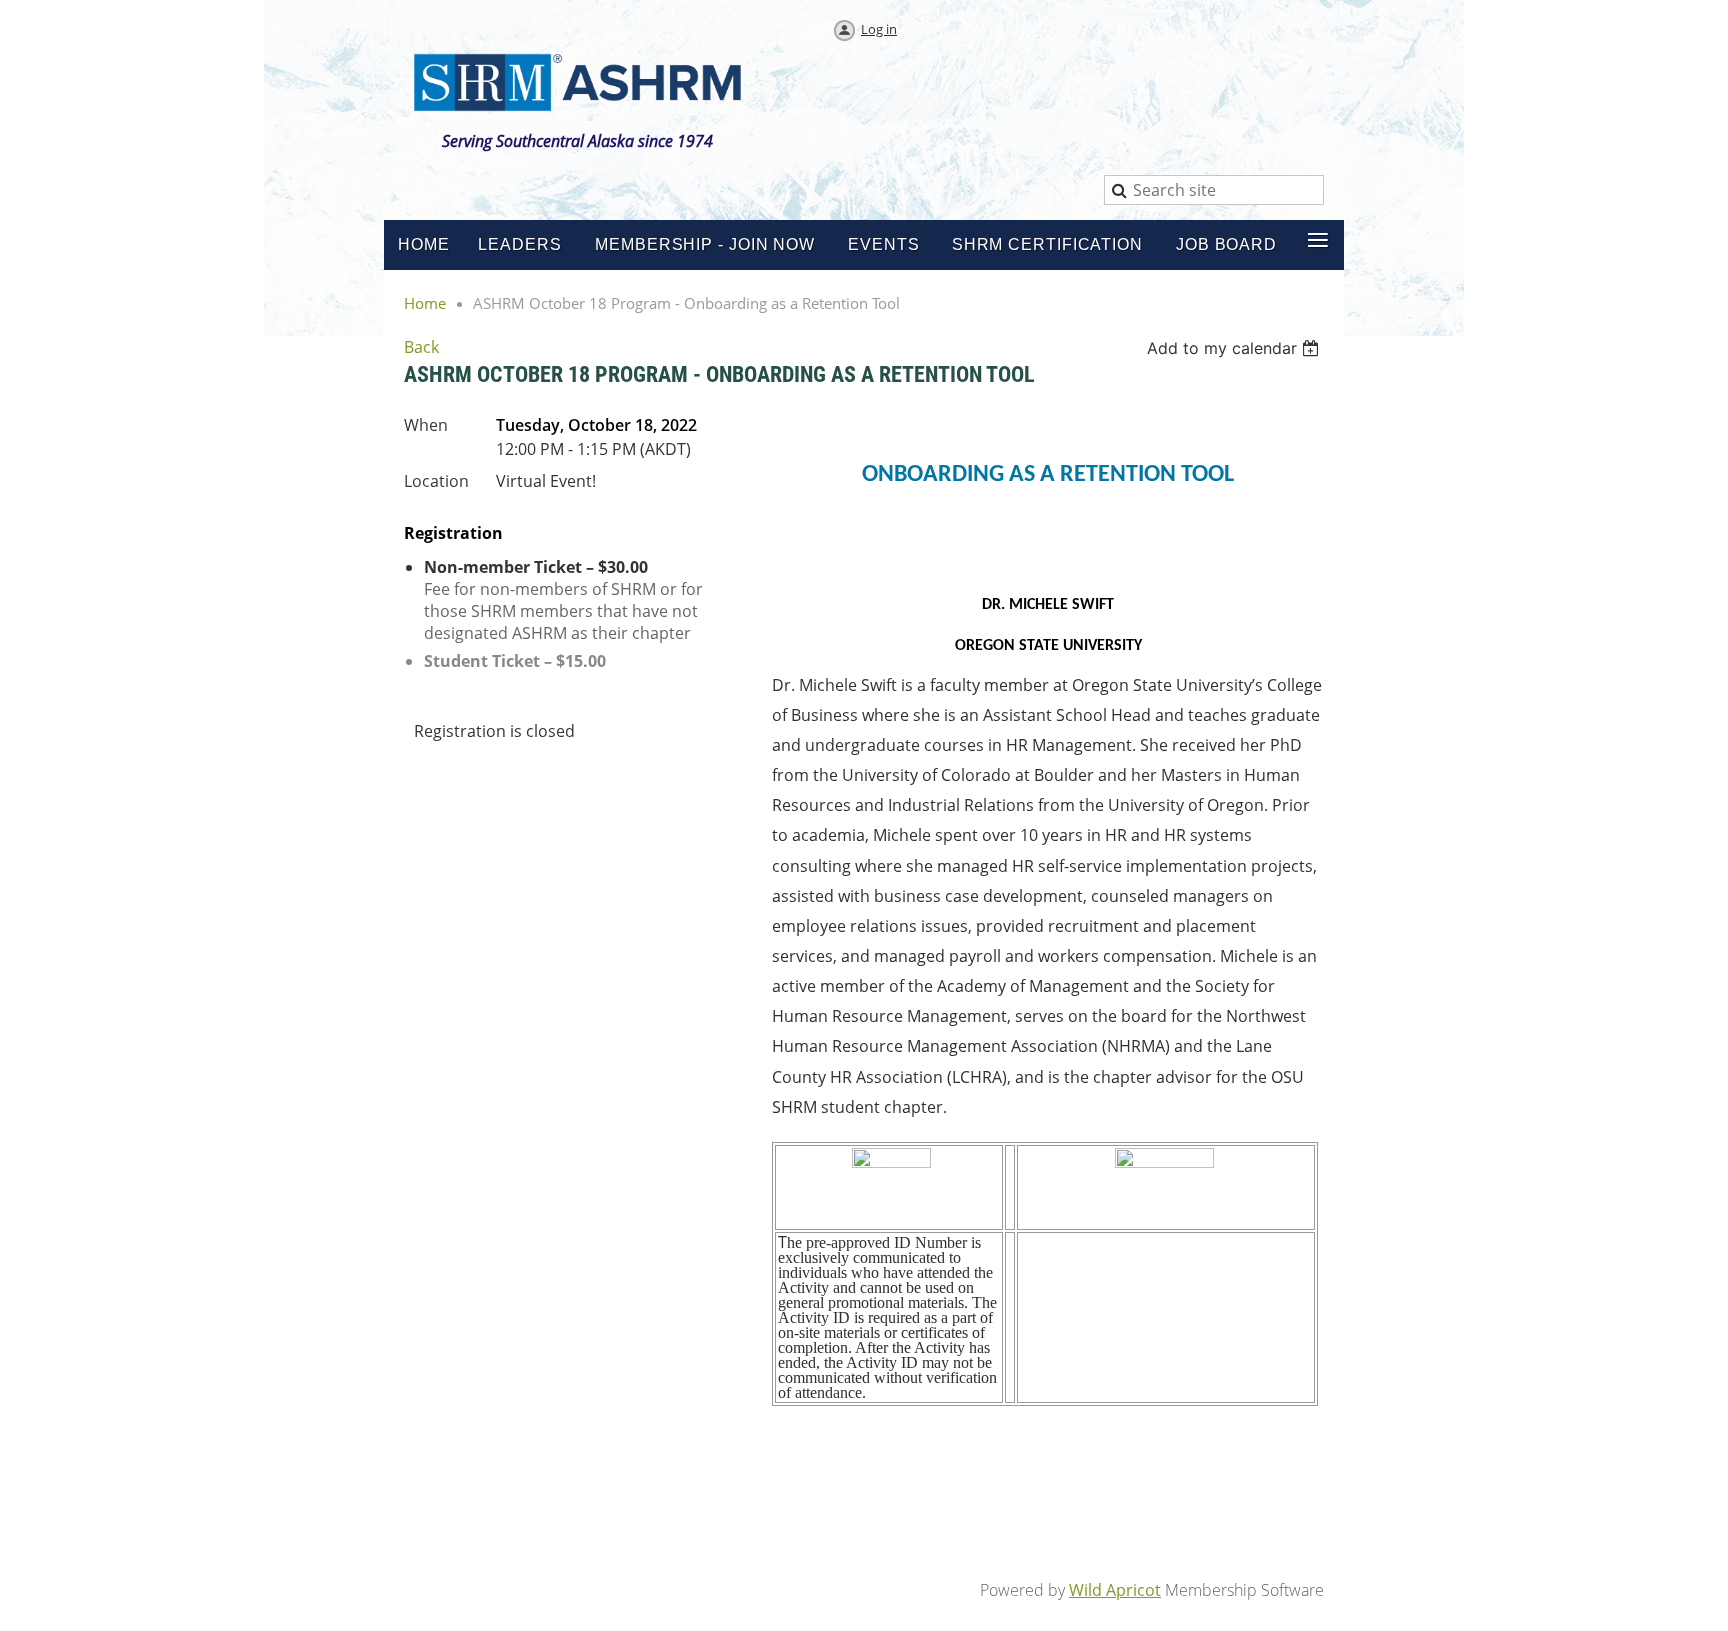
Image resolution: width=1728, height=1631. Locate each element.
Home (425, 303)
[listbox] (1235, 348)
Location (436, 481)
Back (421, 347)
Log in (879, 29)
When (426, 425)
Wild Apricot (1115, 1590)
